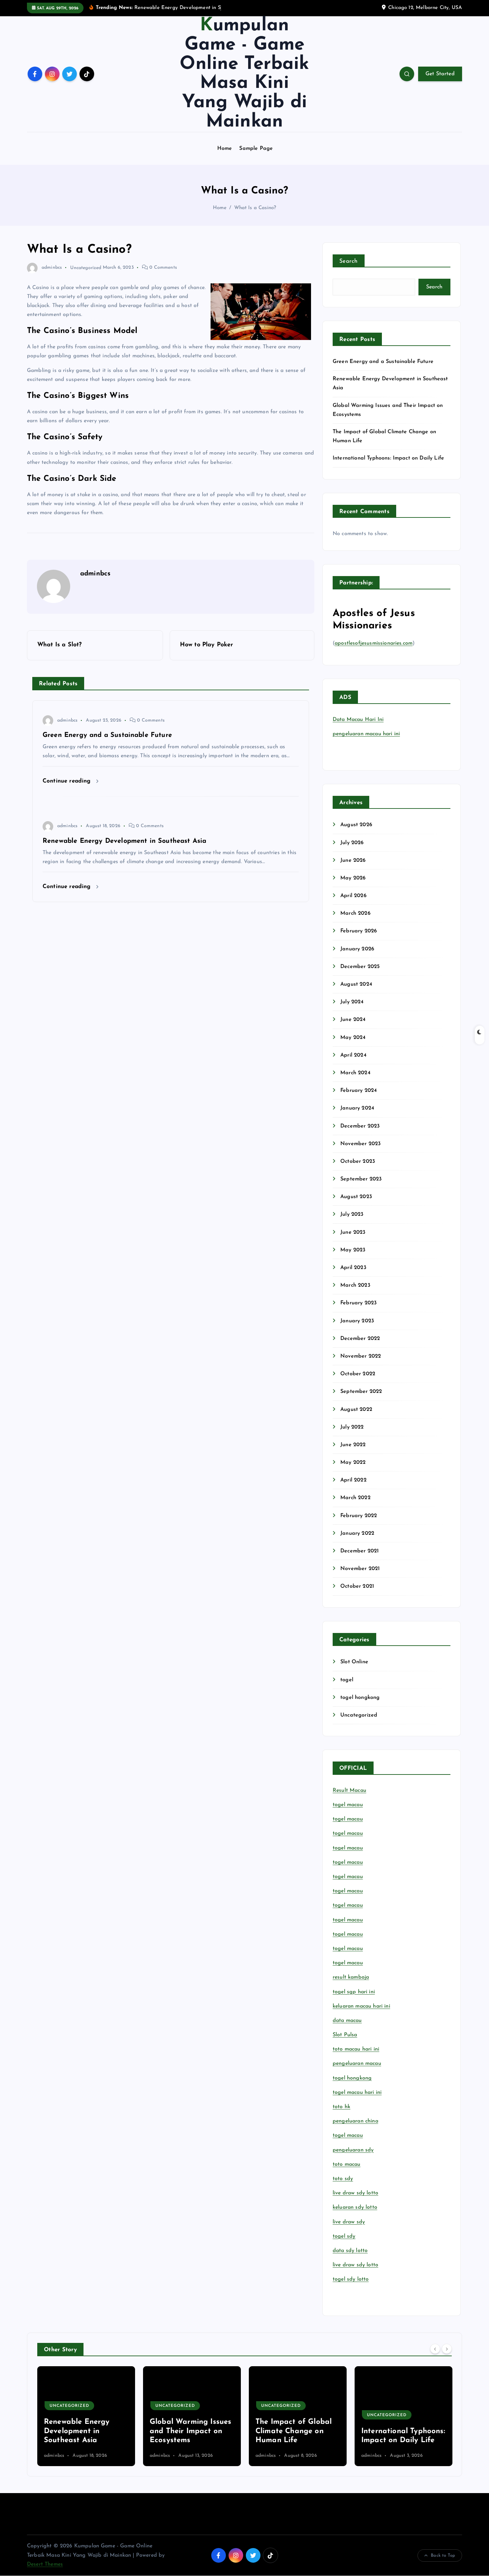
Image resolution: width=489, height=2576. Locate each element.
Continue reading (68, 781)
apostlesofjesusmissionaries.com (374, 643)
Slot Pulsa (345, 2035)
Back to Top (443, 2556)
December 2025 (360, 967)
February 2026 (359, 931)
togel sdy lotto (351, 2279)
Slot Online (354, 1662)
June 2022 (353, 1445)
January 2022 (357, 1533)
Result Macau (349, 1790)
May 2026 (353, 878)
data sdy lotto (350, 2251)
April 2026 (353, 896)
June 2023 (353, 1232)
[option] (86, 2416)
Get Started (440, 74)
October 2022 (358, 1374)
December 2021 (359, 1551)
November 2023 (360, 1144)
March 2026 (355, 913)
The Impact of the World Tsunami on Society (393, 2431)
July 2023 (352, 1214)
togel (347, 1680)
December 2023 (360, 1126)
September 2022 (361, 1392)
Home (225, 149)
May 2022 (353, 1462)
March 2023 (355, 1285)
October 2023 (358, 1161)
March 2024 (355, 1073)
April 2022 (353, 1480)
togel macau (348, 2135)
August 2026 (356, 825)
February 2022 (359, 1516)
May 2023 (353, 1250)
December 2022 (360, 1339)
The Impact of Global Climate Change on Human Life (188, 2431)
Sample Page (256, 149)
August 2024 (356, 984)
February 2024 (359, 1091)
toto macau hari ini (356, 2049)
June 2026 (353, 860)
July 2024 (352, 1002)
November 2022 (361, 1356)
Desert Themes (45, 2564)
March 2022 (355, 1498)
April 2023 (353, 1268)
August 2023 (356, 1197)
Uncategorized (86, 268)
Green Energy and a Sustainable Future (383, 362)
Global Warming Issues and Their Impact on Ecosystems (85, 2431)
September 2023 (361, 1179)
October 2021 (357, 1586)
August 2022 (356, 1410)
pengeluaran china (355, 2121)
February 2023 (358, 1303)
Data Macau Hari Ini (358, 720)
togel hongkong (360, 1698)
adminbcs (52, 268)
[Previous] (435, 2349)
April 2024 (353, 1055)
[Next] (447, 2349)
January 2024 (357, 1108)
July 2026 (352, 843)
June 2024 (353, 1020)
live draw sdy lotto (355, 2265)
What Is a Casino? (255, 208)
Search (349, 261)
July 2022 (352, 1427)
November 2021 (360, 1569)
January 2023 (357, 1321)
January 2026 (357, 949)
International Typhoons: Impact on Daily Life (388, 458)
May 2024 (353, 1038)
